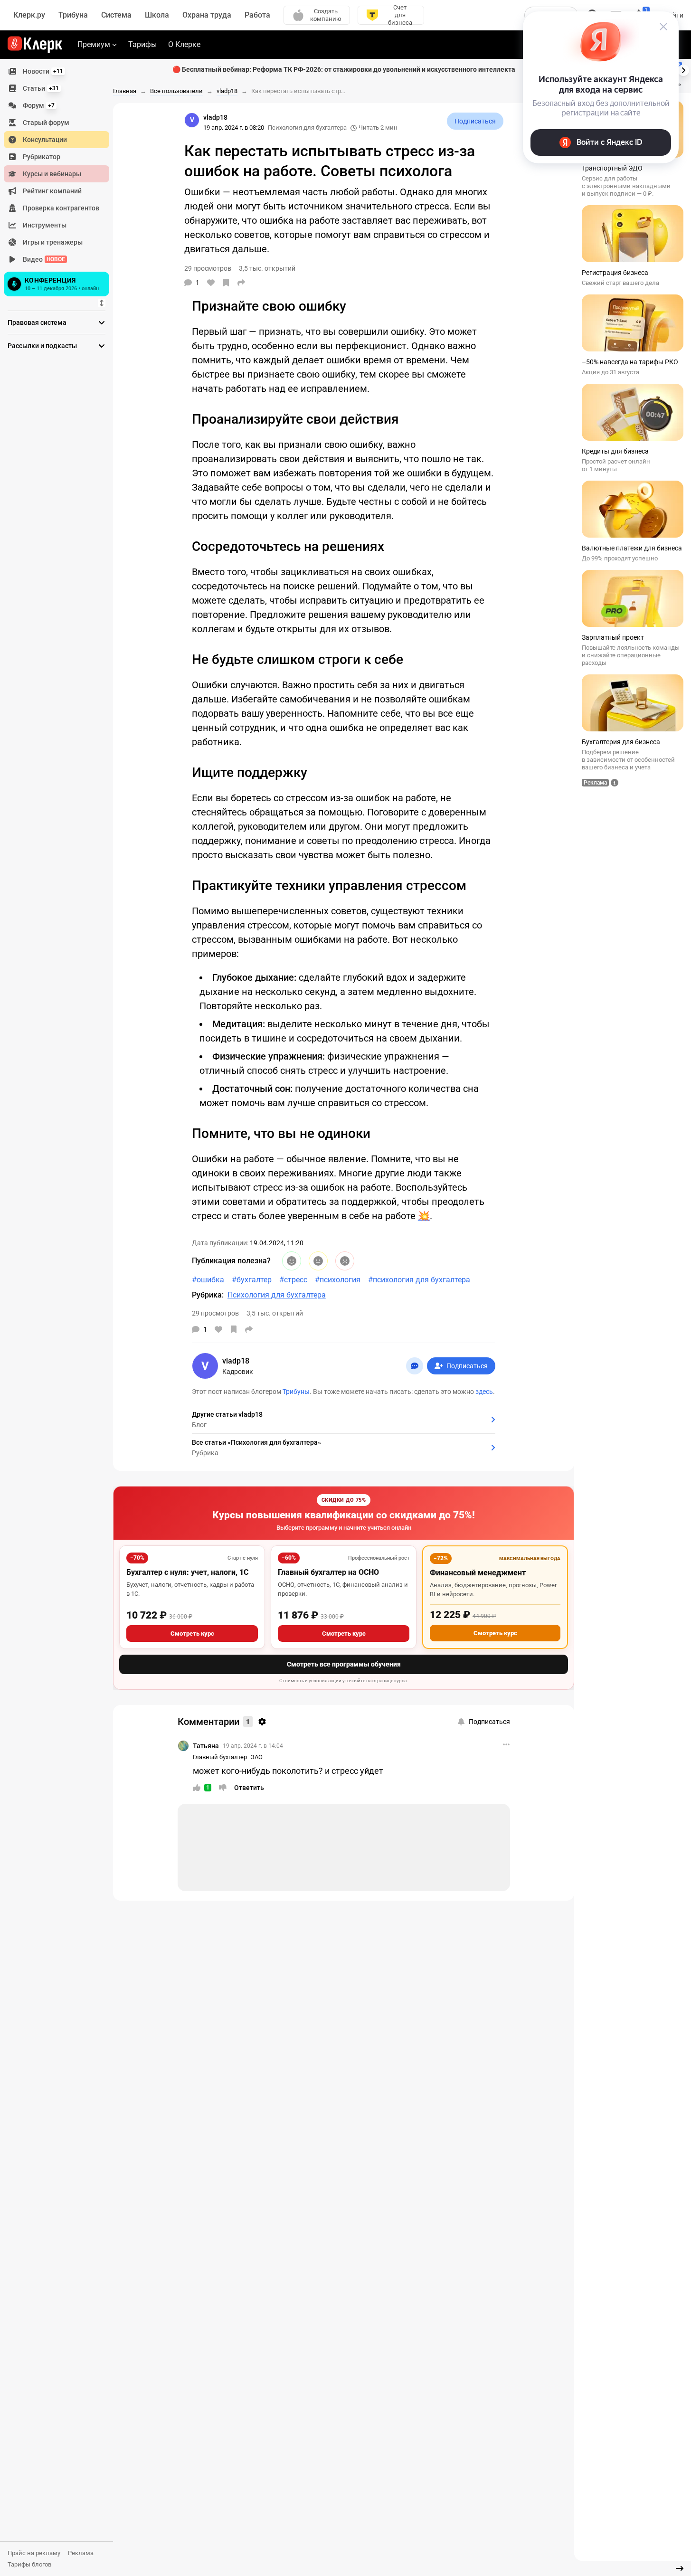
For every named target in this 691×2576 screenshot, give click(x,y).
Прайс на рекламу (34, 2553)
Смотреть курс (192, 1634)
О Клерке (184, 44)
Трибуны (296, 1392)
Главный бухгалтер (220, 1757)
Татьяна (206, 1746)
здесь (484, 1392)
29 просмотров (215, 1313)
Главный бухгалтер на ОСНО (328, 1572)
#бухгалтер (252, 1280)
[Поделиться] (241, 283)
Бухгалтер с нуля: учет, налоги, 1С (187, 1572)
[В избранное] (226, 283)
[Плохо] (345, 1261)
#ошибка (208, 1280)
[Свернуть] (680, 2568)
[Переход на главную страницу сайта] (35, 45)
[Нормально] (318, 1261)
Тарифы (142, 44)
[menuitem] (57, 71)
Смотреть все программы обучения (344, 1664)
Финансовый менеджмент (478, 1573)
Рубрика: (208, 1295)
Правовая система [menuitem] (37, 322)
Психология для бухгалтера (307, 128)
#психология (338, 1280)
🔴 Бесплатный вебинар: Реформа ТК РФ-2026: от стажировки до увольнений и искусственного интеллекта (344, 69)
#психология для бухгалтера (419, 1280)
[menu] (60, 181)
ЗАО (257, 1757)
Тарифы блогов (29, 2564)
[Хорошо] (292, 1261)
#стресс (293, 1280)
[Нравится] (211, 283)
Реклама (81, 2553)
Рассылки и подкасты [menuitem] (42, 346)
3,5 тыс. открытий (275, 1313)
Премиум (94, 44)
